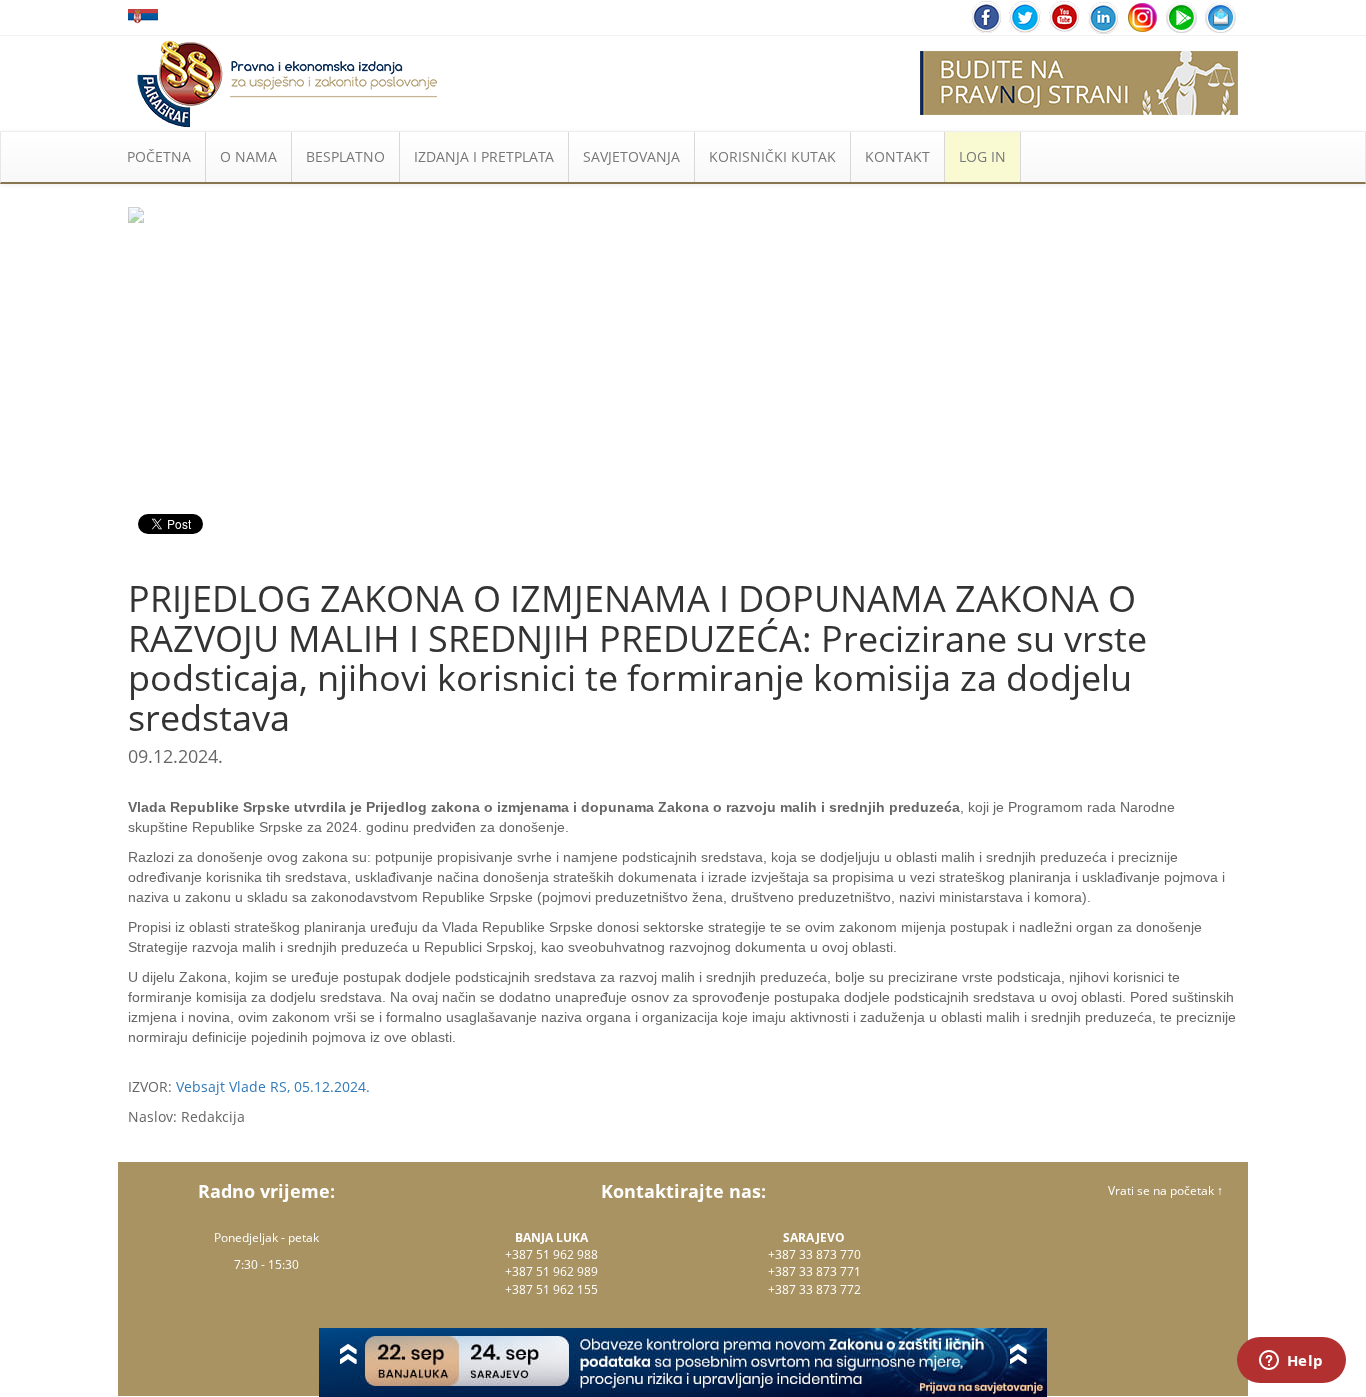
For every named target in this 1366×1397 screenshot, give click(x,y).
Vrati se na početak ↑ (1165, 1190)
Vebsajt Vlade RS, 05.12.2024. (273, 1086)
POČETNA (159, 156)
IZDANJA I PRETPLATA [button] (484, 156)
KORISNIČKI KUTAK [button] (772, 156)
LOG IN (982, 156)
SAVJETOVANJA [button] (631, 156)
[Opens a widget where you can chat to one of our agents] (1291, 1362)
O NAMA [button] (248, 156)
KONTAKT (897, 156)
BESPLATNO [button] (345, 156)
